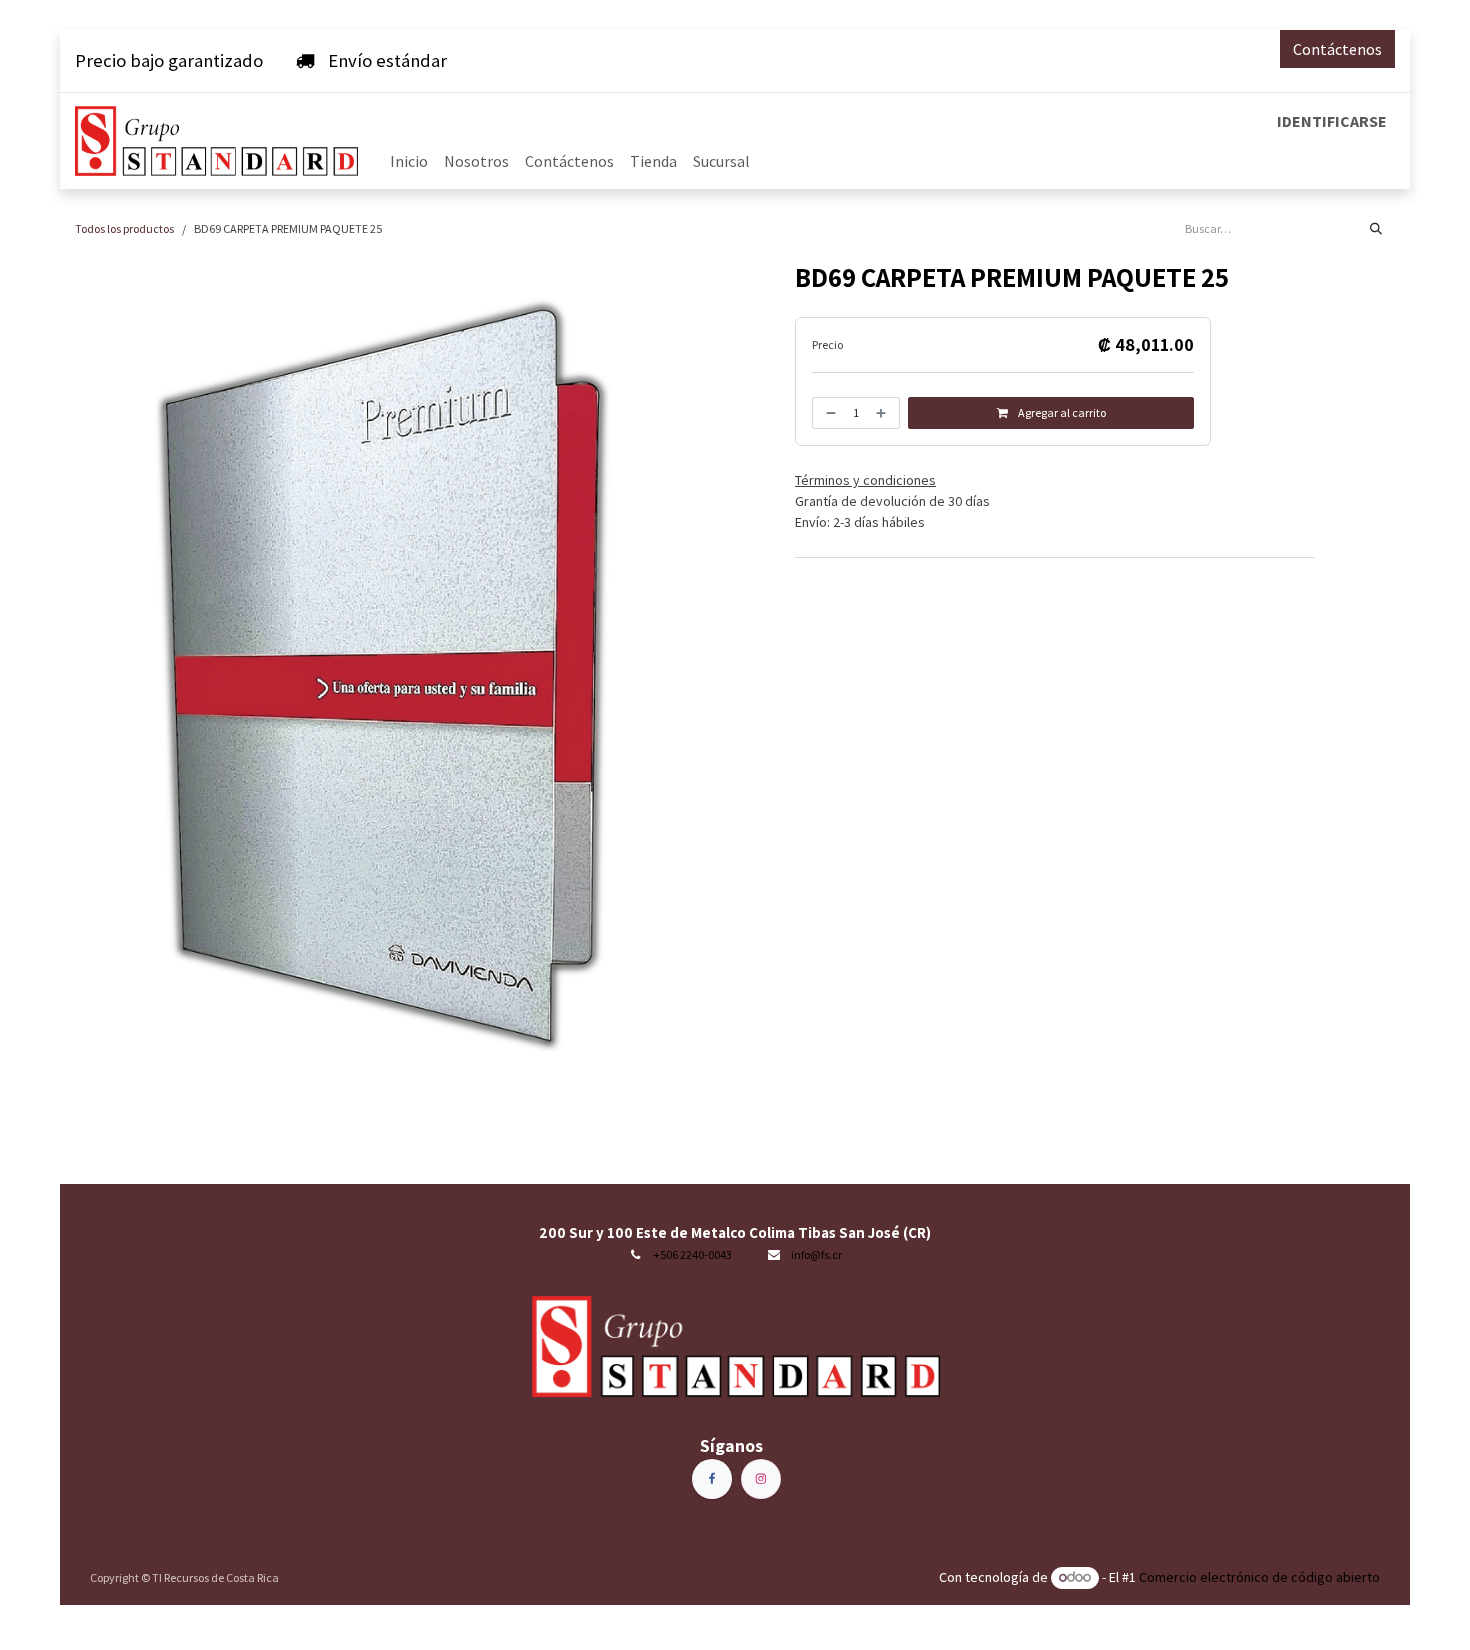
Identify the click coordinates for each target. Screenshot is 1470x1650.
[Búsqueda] (1376, 229)
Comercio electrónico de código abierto (1259, 1577)
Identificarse (1332, 121)
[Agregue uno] (883, 413)
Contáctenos (1337, 49)
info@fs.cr (816, 1254)
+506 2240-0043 (692, 1254)
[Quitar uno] (829, 413)
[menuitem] (409, 161)
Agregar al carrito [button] (1061, 412)
